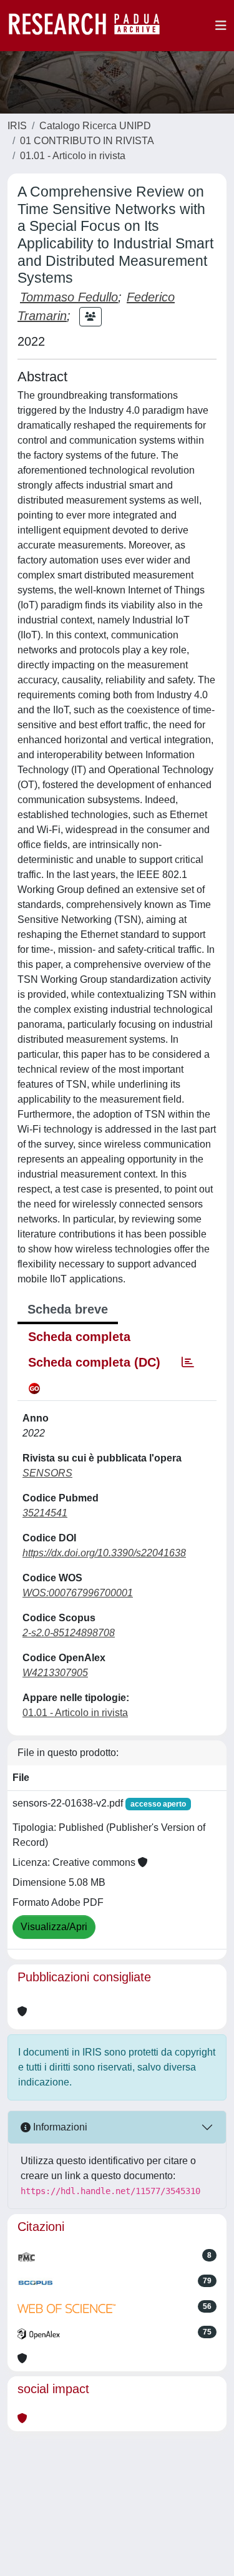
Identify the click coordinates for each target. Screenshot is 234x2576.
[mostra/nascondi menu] (221, 26)
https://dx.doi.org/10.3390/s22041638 (104, 1553)
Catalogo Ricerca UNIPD (95, 126)
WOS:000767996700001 (78, 1593)
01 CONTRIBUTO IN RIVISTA (87, 141)
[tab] (188, 1362)
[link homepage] (90, 26)
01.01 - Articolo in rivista (73, 156)
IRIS (17, 126)
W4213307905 (55, 1673)
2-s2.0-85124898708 (69, 1633)
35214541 (45, 1513)
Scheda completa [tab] (79, 1337)
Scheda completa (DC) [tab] (94, 1362)
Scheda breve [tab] (68, 1309)
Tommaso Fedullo (69, 297)
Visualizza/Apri (54, 1927)
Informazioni (59, 2127)
